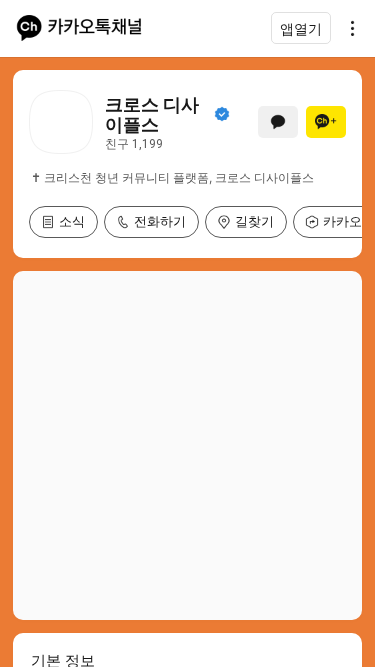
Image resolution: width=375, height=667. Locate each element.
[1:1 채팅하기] (278, 122)
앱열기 (301, 28)
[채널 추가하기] (326, 122)
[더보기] (347, 28)
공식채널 (222, 114)
